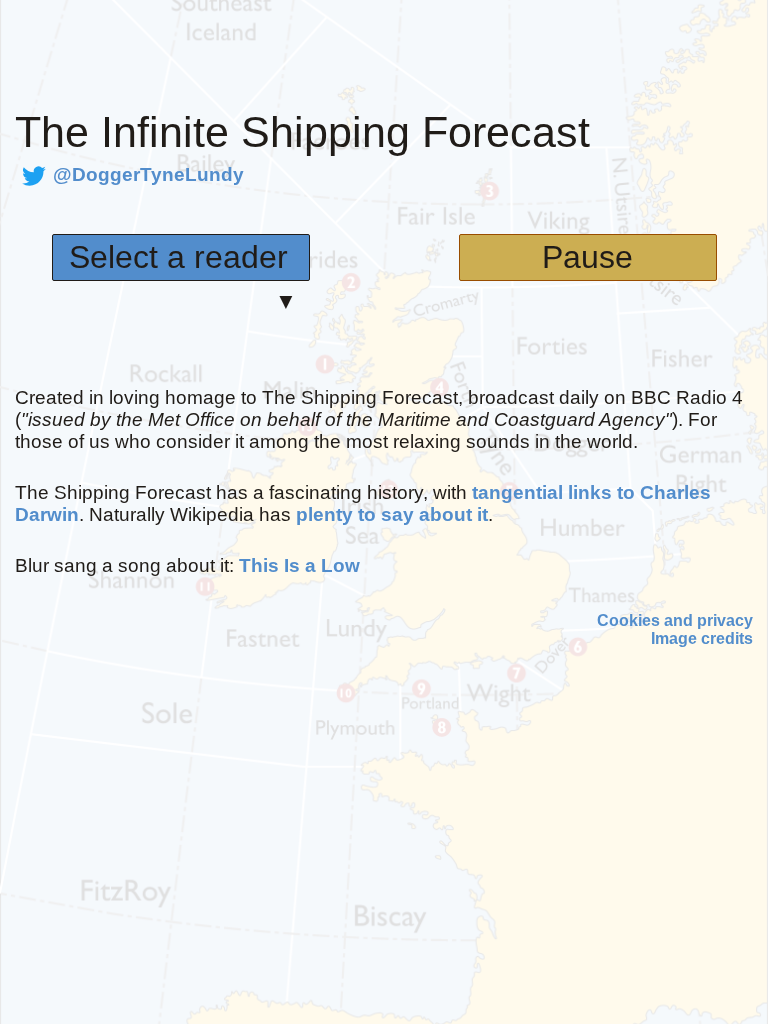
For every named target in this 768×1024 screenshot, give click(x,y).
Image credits (702, 638)
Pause (587, 257)
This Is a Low (299, 565)
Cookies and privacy (675, 620)
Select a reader (178, 257)
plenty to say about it (392, 514)
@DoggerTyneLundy (148, 174)
